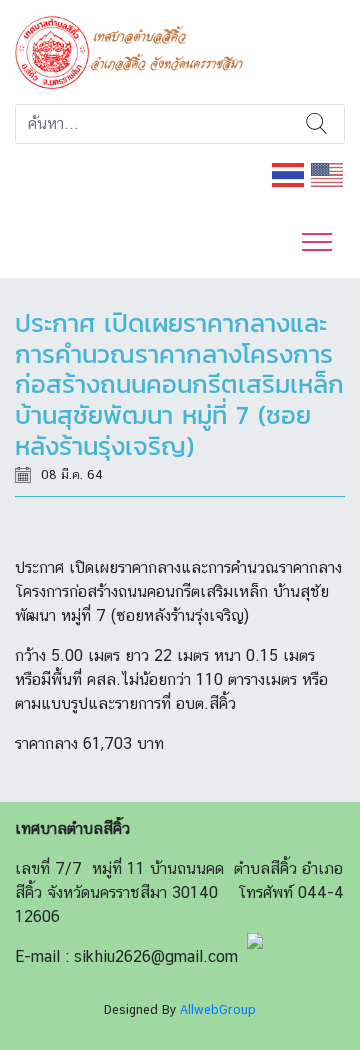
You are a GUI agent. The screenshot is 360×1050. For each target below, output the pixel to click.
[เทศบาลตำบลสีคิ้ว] (136, 50)
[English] (328, 173)
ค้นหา (317, 124)
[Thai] (289, 173)
